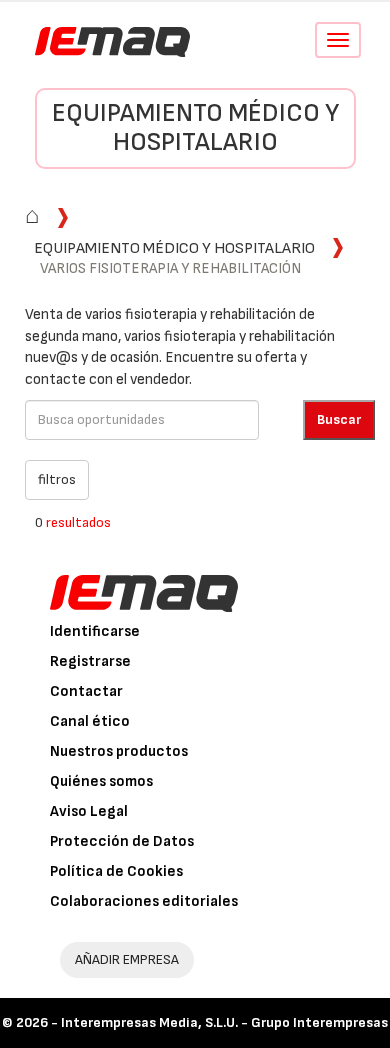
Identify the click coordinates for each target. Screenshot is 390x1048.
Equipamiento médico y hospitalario (195, 128)
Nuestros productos (119, 751)
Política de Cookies (116, 871)
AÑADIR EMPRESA (127, 959)
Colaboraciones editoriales (144, 901)
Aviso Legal (89, 811)
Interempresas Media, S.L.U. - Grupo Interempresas (224, 1022)
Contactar (86, 691)
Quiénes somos (101, 781)
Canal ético (90, 721)
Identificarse (95, 631)
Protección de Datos (122, 841)
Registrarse (90, 661)
